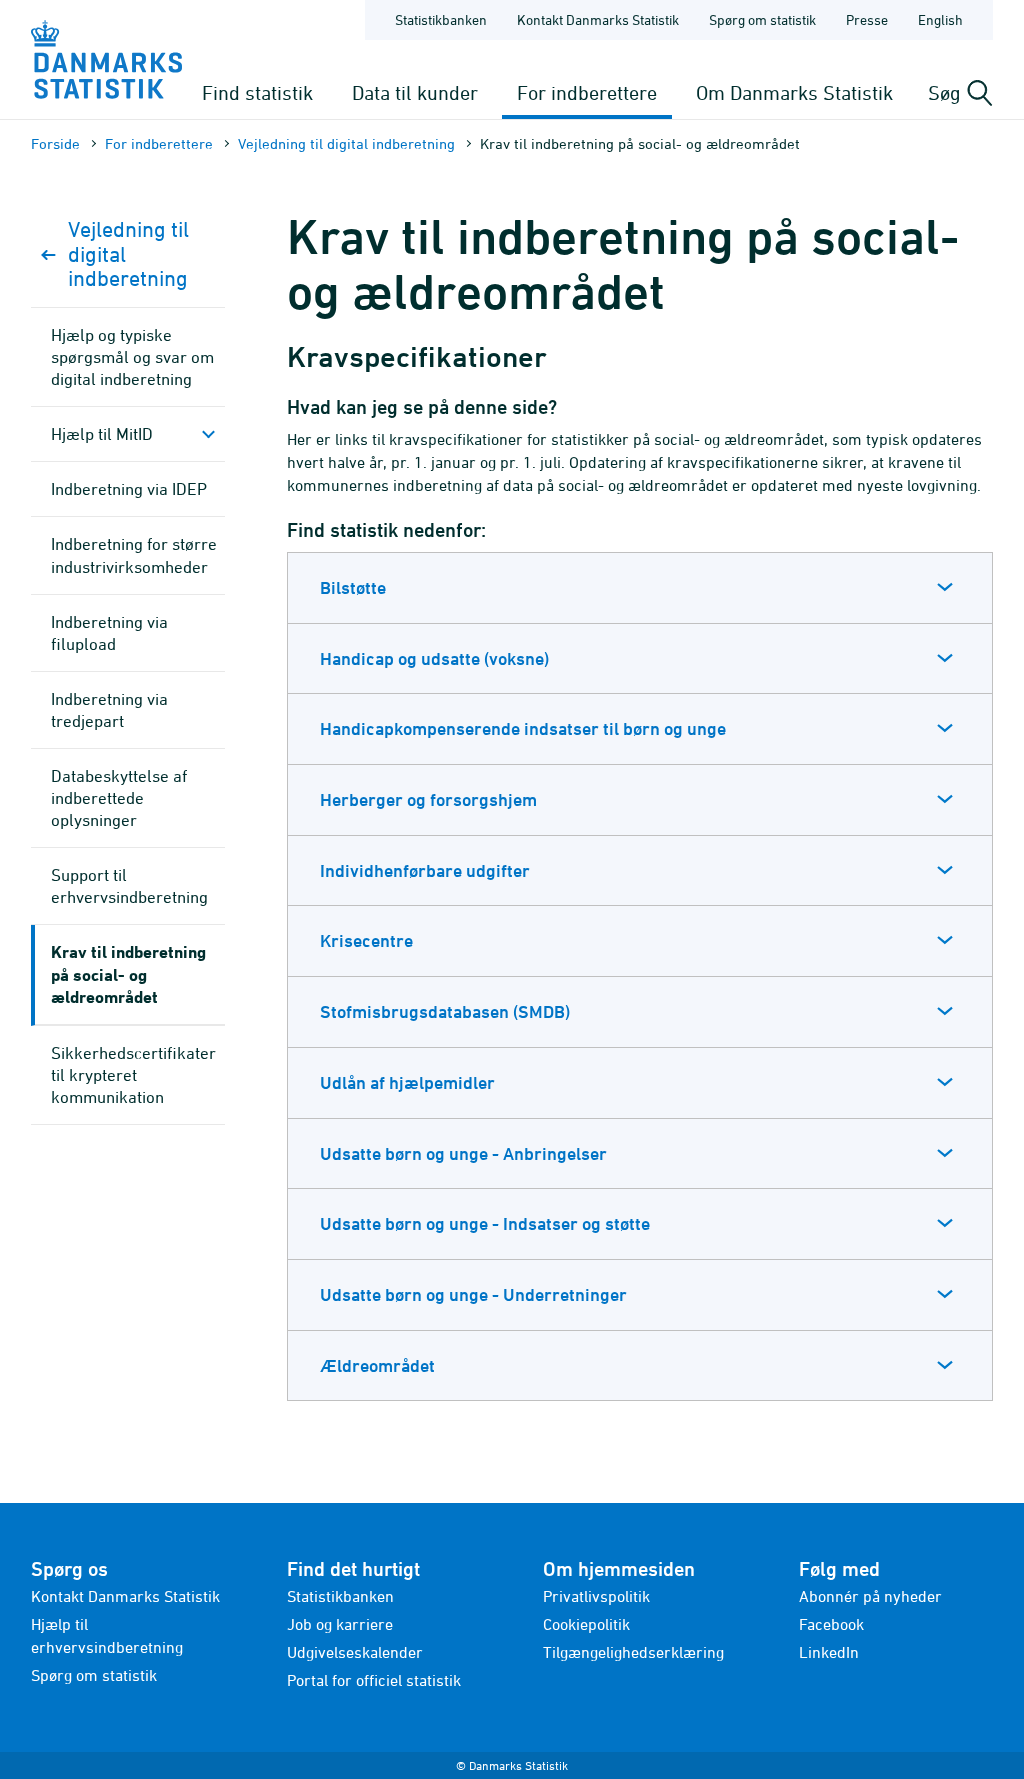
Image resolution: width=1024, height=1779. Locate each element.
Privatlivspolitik (596, 1596)
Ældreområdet (377, 1365)
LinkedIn (829, 1652)
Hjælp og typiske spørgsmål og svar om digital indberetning (132, 357)
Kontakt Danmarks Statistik (598, 19)
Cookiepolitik (586, 1624)
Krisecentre (366, 940)
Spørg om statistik (762, 19)
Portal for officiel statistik (374, 1680)
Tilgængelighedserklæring (633, 1652)
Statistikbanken (441, 19)
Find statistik (257, 92)
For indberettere (587, 92)
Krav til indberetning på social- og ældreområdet (128, 973)
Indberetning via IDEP (129, 489)
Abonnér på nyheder (870, 1596)
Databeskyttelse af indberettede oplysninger (119, 798)
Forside (55, 143)
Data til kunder (415, 92)
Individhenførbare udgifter (425, 870)
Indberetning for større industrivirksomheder (134, 555)
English (940, 19)
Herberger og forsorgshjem (428, 799)
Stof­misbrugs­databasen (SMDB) (445, 1011)
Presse (867, 19)
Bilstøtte (353, 587)
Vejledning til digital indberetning (346, 143)
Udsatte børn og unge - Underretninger (473, 1294)
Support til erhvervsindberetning (129, 886)
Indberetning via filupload (109, 633)
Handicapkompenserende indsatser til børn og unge (523, 728)
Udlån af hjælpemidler (407, 1082)
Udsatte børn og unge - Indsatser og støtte (485, 1223)
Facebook (831, 1624)
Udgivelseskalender (355, 1652)
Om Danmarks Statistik (794, 92)
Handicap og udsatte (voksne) (434, 658)
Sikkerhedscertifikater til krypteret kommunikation (133, 1075)
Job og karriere (340, 1624)
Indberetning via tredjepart (109, 710)
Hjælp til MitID (102, 434)
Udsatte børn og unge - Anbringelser (463, 1153)
